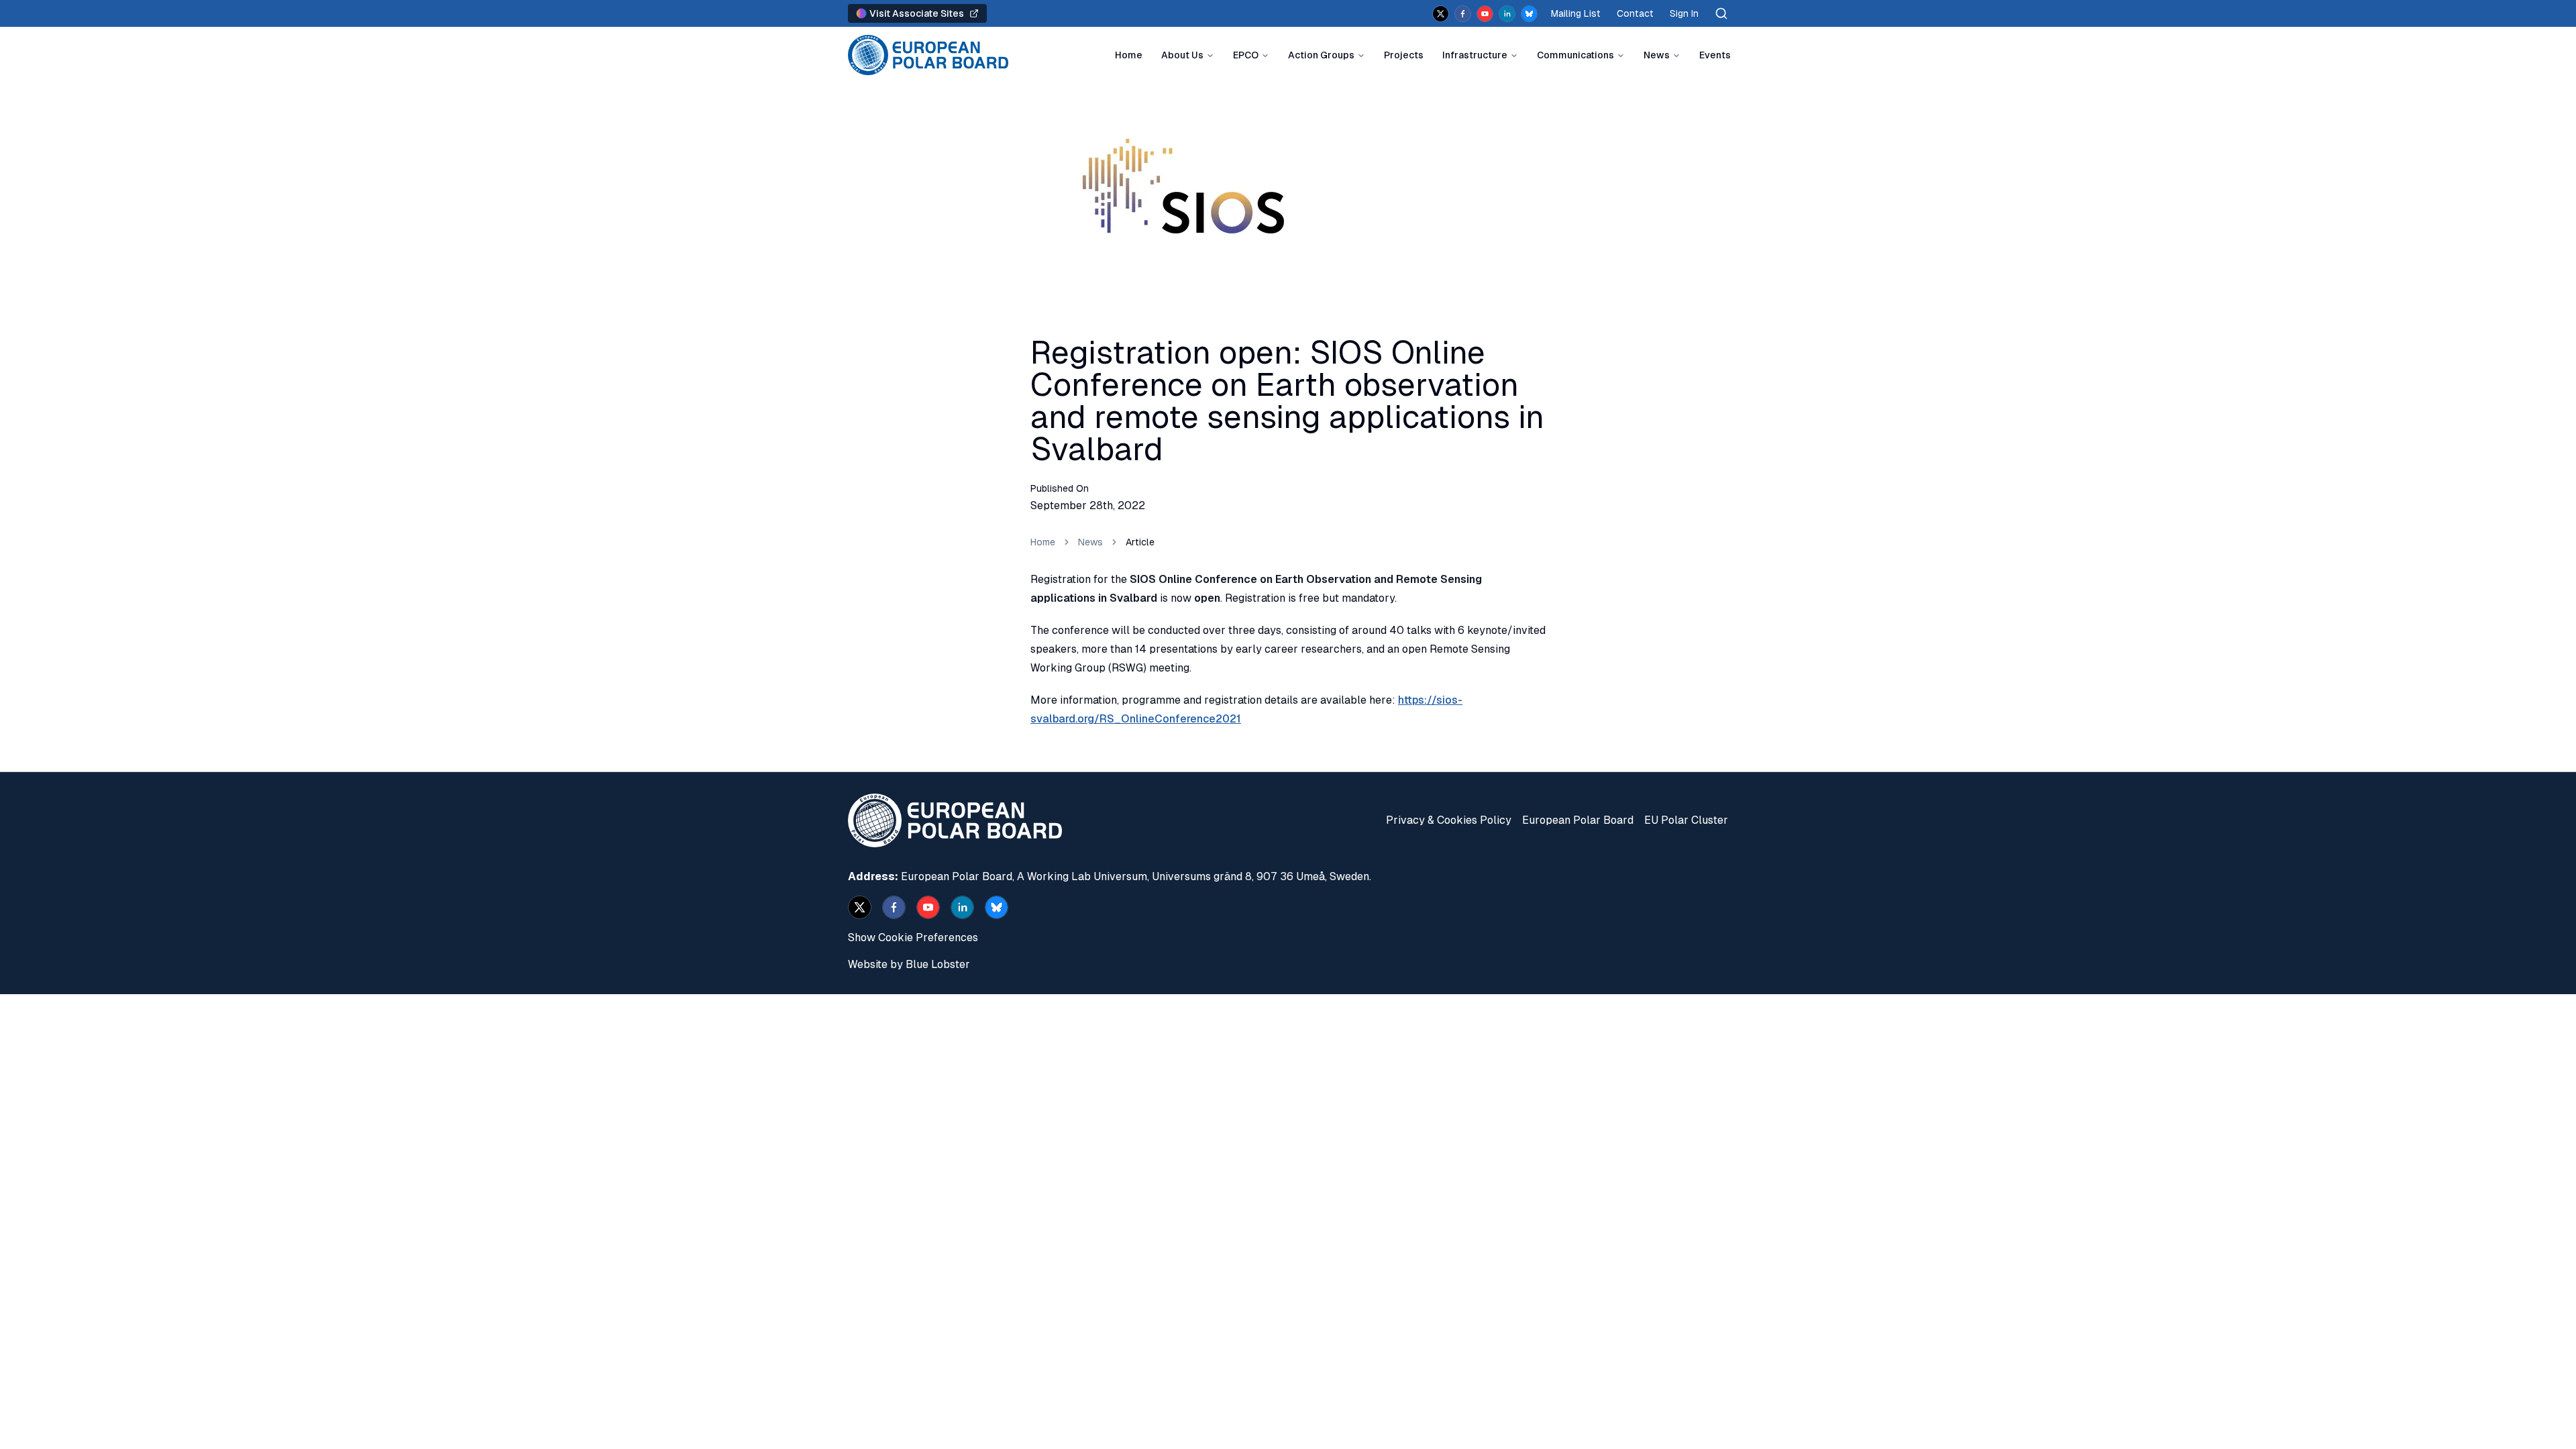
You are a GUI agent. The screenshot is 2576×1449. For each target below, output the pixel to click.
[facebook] (1463, 14)
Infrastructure (1475, 55)
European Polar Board (1578, 820)
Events (1715, 55)
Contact (1635, 13)
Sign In (1684, 13)
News (1657, 55)
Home (1129, 55)
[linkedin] (1507, 14)
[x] (1441, 14)
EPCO (1246, 55)
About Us (1182, 55)
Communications (1575, 55)
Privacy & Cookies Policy (1449, 820)
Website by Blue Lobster (909, 964)
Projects (1404, 55)
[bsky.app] (1529, 14)
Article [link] (1140, 542)
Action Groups (1321, 55)
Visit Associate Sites (917, 13)
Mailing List (1576, 13)
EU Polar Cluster (1686, 820)
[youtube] (1485, 14)
